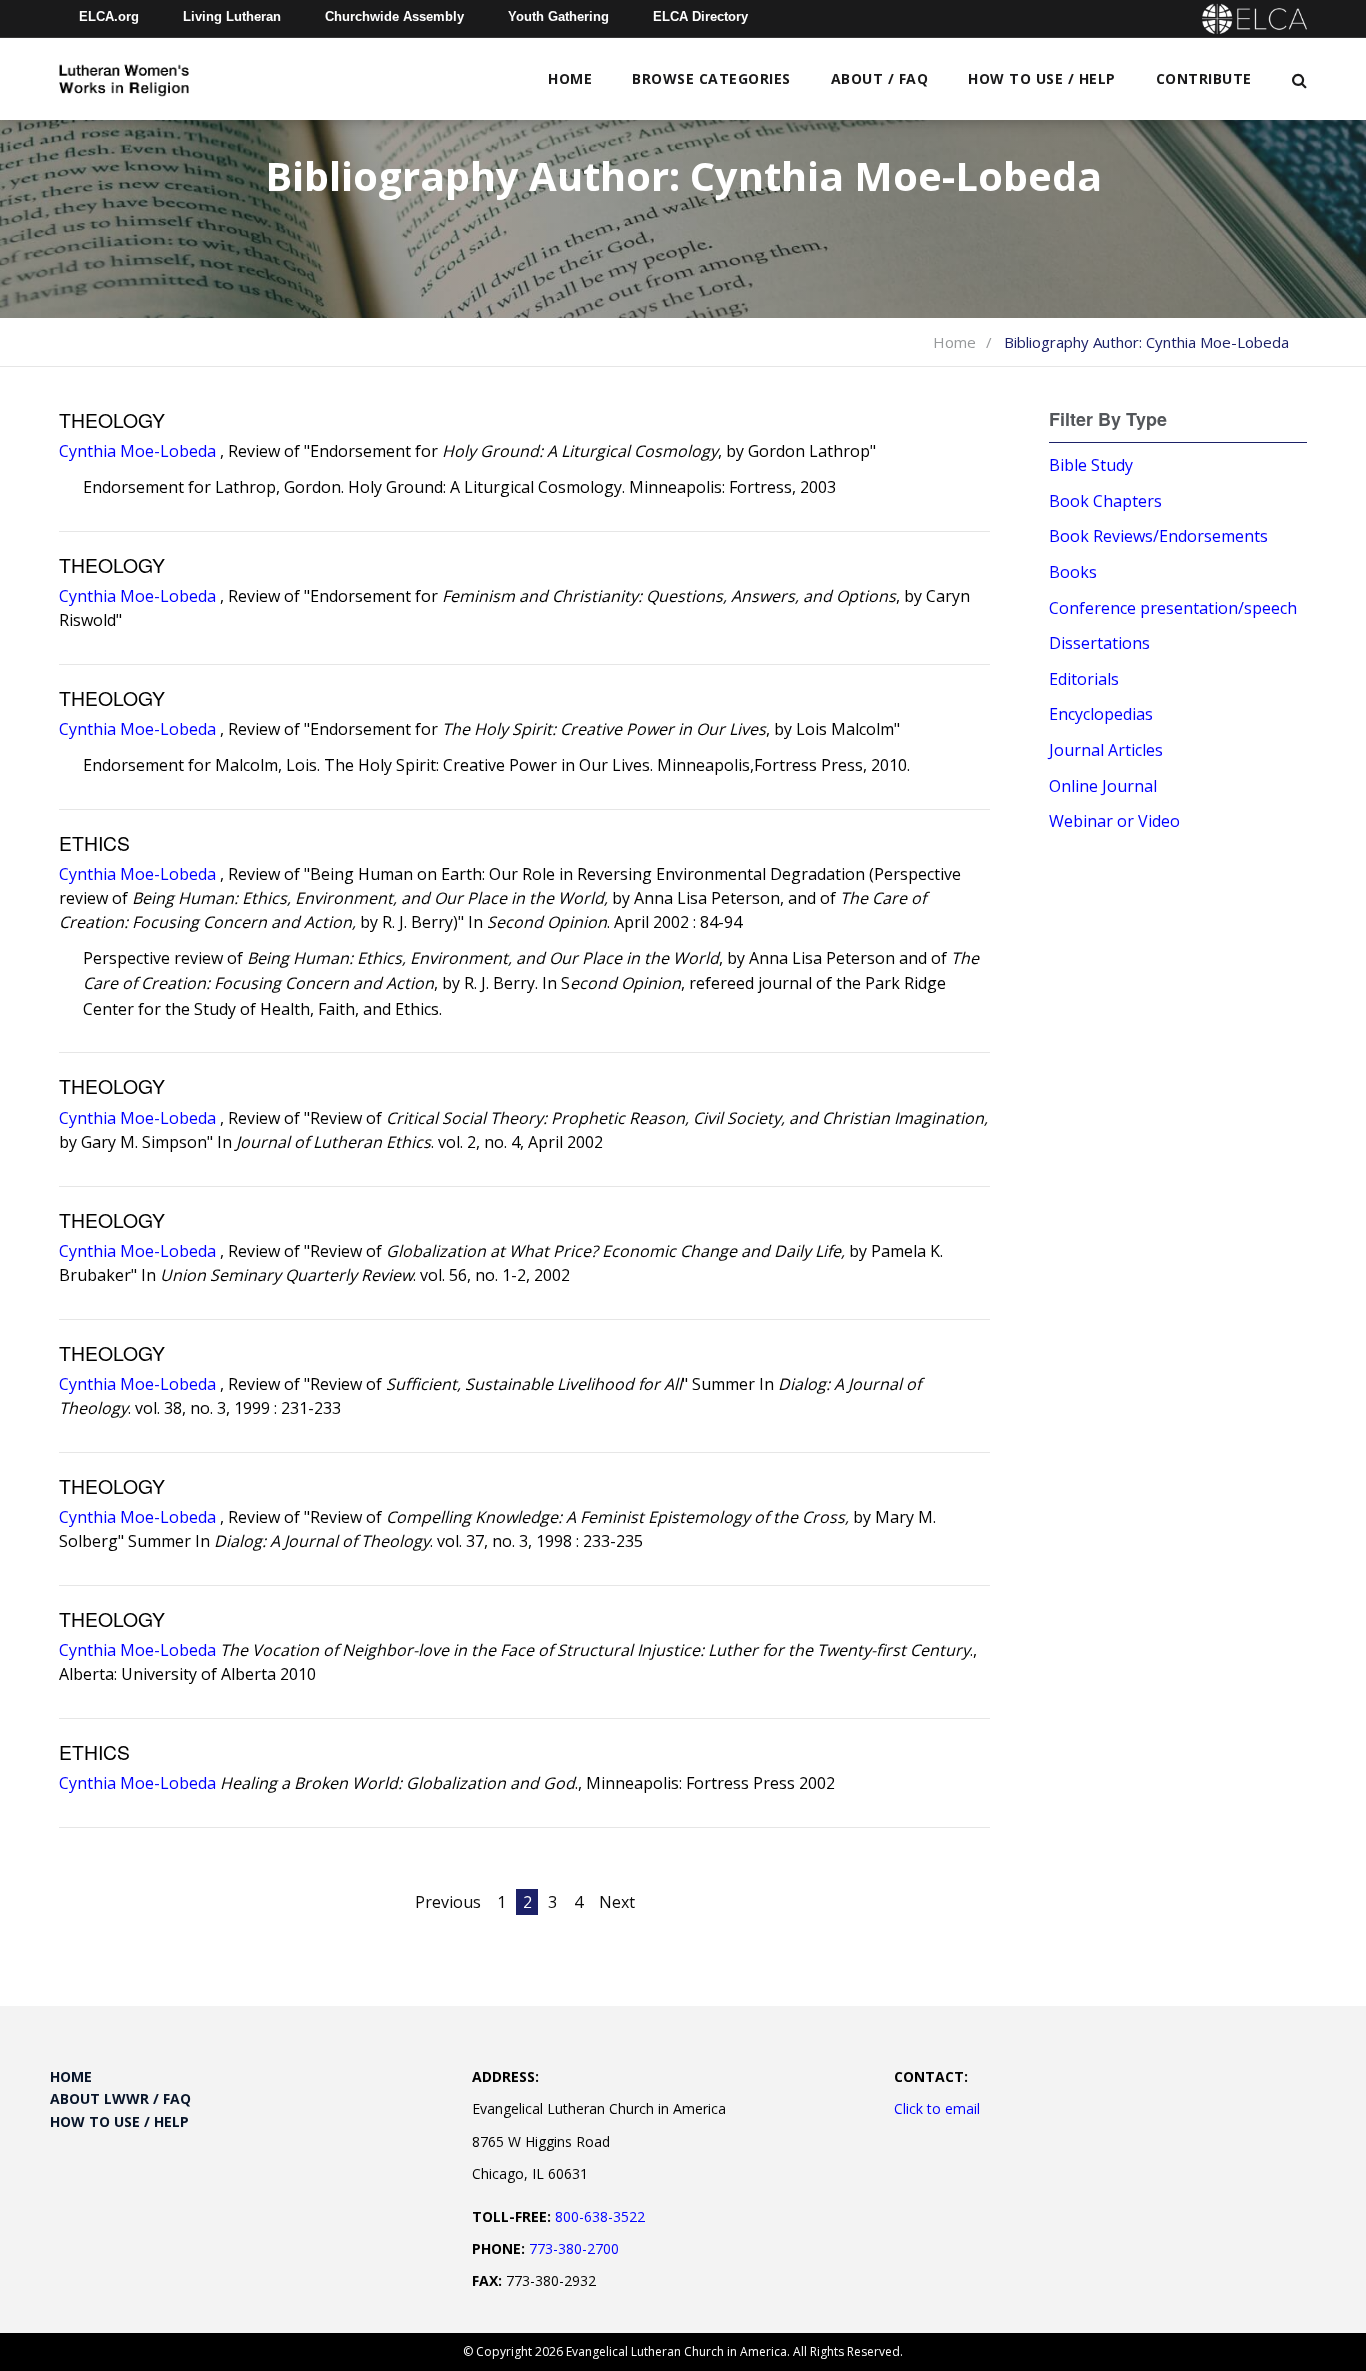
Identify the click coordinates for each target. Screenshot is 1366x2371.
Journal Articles (1106, 750)
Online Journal (1103, 786)
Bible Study (1091, 465)
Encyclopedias (1101, 714)
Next (617, 1902)
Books (1073, 572)
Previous (448, 1902)
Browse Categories (711, 78)
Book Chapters (1105, 501)
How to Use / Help (1042, 78)
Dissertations (1099, 643)
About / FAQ (880, 78)
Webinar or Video (1114, 821)
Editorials (1084, 679)
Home (570, 78)
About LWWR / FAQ (120, 2098)
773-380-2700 (574, 2248)
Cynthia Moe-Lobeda (137, 451)
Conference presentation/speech (1173, 608)
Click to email (937, 2108)
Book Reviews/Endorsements (1158, 536)
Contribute (1204, 78)
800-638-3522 (600, 2216)
